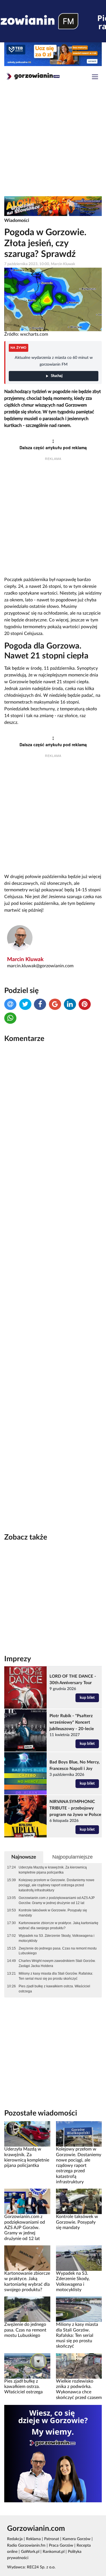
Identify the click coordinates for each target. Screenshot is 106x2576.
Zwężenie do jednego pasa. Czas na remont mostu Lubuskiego (58, 1951)
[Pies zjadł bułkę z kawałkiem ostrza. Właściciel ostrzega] (27, 2366)
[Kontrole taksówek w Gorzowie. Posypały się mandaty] (79, 2201)
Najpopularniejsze (73, 1857)
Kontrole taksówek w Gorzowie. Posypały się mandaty (53, 1913)
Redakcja (15, 2539)
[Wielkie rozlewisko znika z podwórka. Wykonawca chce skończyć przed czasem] (79, 2366)
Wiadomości (17, 221)
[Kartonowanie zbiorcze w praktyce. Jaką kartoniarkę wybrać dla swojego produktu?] (27, 2258)
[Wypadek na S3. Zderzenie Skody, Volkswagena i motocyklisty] (79, 2258)
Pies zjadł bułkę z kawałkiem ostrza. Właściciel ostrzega (54, 1989)
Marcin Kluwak (25, 960)
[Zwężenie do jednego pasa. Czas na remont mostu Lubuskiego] (27, 2309)
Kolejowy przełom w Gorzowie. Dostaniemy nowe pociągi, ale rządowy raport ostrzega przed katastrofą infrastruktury (57, 1885)
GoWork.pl (30, 2552)
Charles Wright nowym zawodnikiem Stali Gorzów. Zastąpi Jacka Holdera (57, 1963)
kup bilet (87, 1698)
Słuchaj (57, 376)
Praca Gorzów (61, 2546)
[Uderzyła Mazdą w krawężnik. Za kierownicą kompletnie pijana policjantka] (27, 2134)
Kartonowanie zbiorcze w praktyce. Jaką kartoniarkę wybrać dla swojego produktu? (59, 1926)
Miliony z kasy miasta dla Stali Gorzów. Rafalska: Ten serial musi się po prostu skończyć (56, 1976)
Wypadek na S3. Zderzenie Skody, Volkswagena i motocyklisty (57, 1938)
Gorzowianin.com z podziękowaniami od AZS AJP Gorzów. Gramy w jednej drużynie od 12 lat (57, 1900)
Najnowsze (24, 1857)
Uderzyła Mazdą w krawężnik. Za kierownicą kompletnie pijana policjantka (53, 1870)
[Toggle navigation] (95, 78)
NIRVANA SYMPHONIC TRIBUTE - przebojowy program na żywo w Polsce (75, 1808)
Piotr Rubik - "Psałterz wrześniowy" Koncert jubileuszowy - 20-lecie (72, 1722)
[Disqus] (53, 1123)
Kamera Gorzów (76, 2539)
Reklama (33, 2539)
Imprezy (18, 1659)
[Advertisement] (53, 142)
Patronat (52, 2539)
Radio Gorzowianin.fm (26, 2546)
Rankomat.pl (54, 2552)
